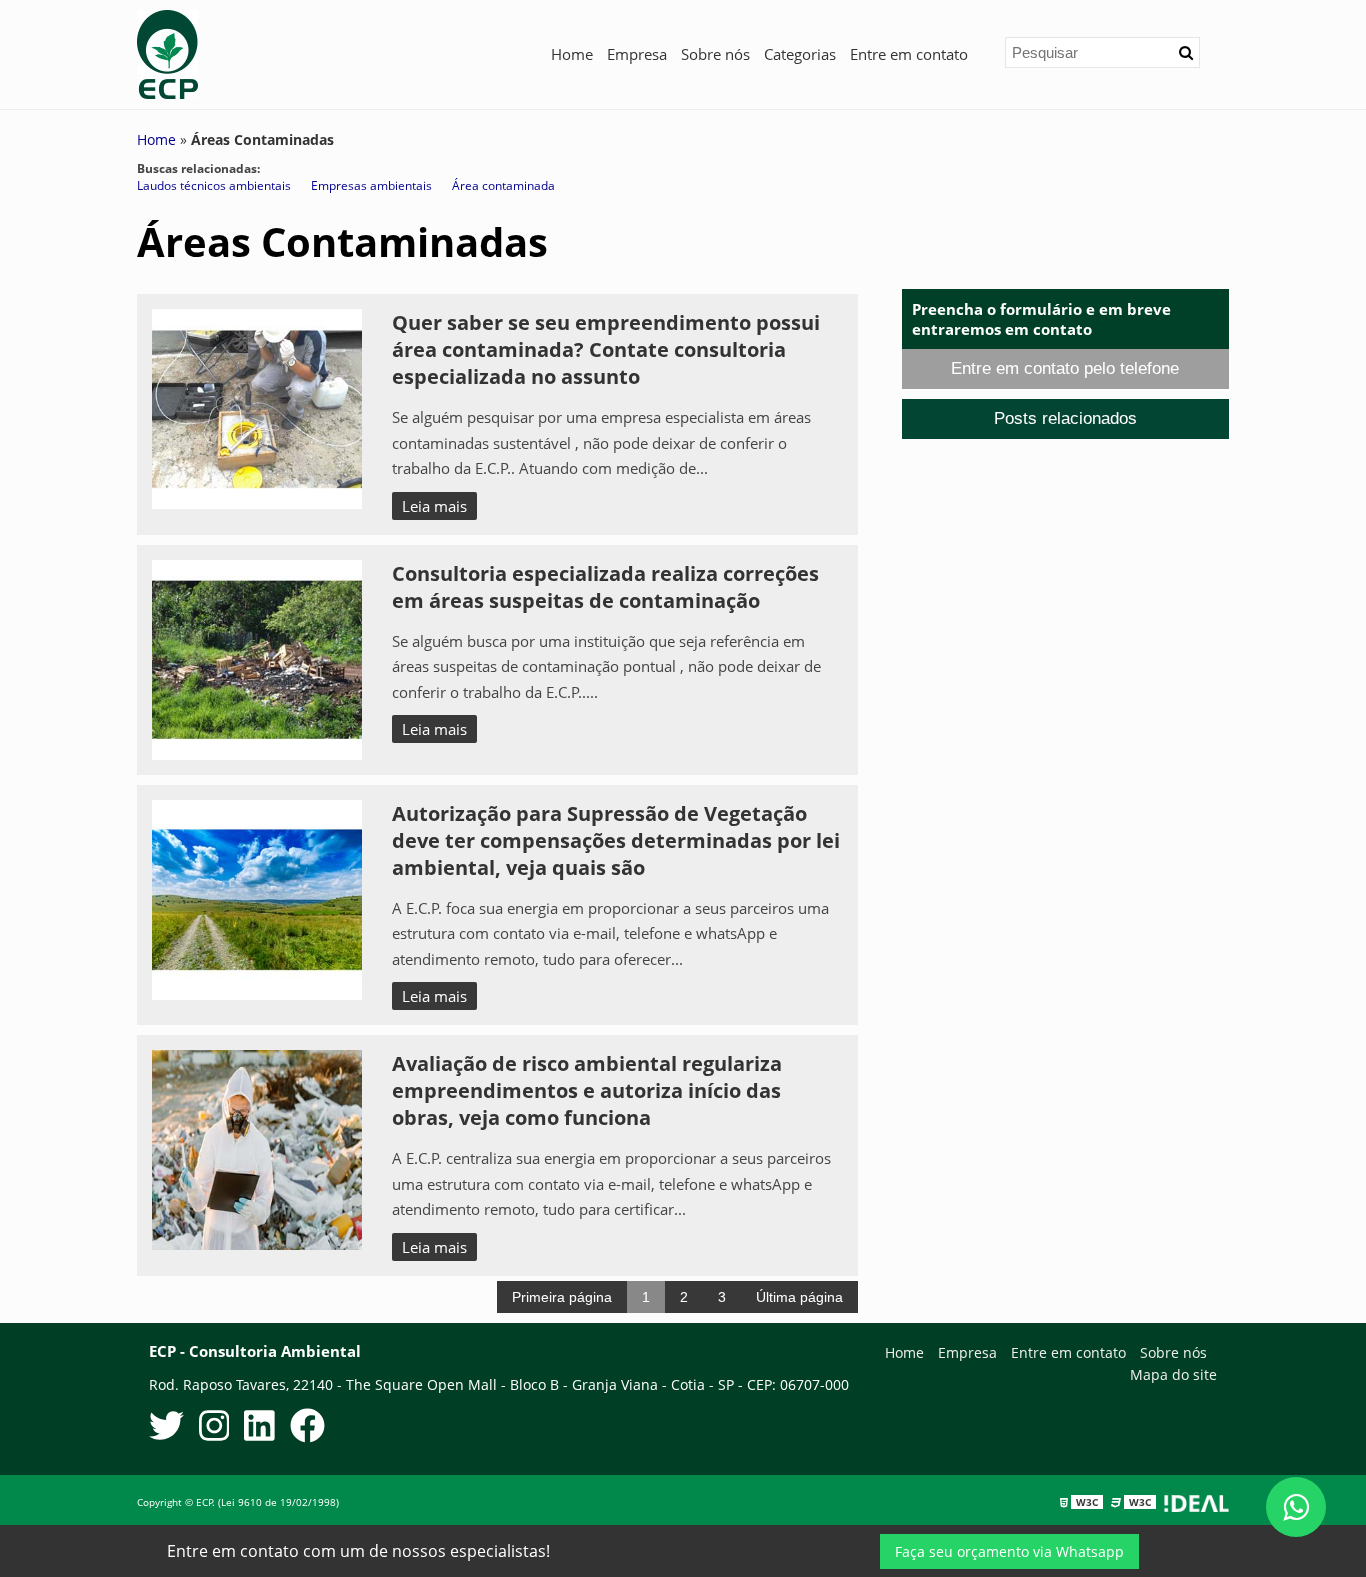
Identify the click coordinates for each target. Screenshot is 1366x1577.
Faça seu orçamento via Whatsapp (1009, 1551)
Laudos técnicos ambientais (214, 185)
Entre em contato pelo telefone (1065, 368)
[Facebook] (307, 1429)
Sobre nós (715, 54)
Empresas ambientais (371, 185)
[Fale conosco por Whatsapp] (1296, 1507)
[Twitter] (166, 1429)
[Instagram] (214, 1429)
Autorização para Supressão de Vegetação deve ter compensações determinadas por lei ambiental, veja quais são (616, 840)
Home (572, 54)
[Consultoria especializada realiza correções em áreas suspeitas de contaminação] (257, 658)
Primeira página (562, 1297)
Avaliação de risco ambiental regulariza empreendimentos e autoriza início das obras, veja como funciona (587, 1090)
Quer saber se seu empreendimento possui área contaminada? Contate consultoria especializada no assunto (606, 349)
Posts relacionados (1065, 418)
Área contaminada (503, 185)
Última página (799, 1297)
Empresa (637, 54)
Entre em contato (909, 54)
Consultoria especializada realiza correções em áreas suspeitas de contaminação (605, 587)
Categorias (800, 54)
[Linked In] (259, 1429)
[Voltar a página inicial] (167, 53)
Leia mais (434, 506)
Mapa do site (1173, 1374)
